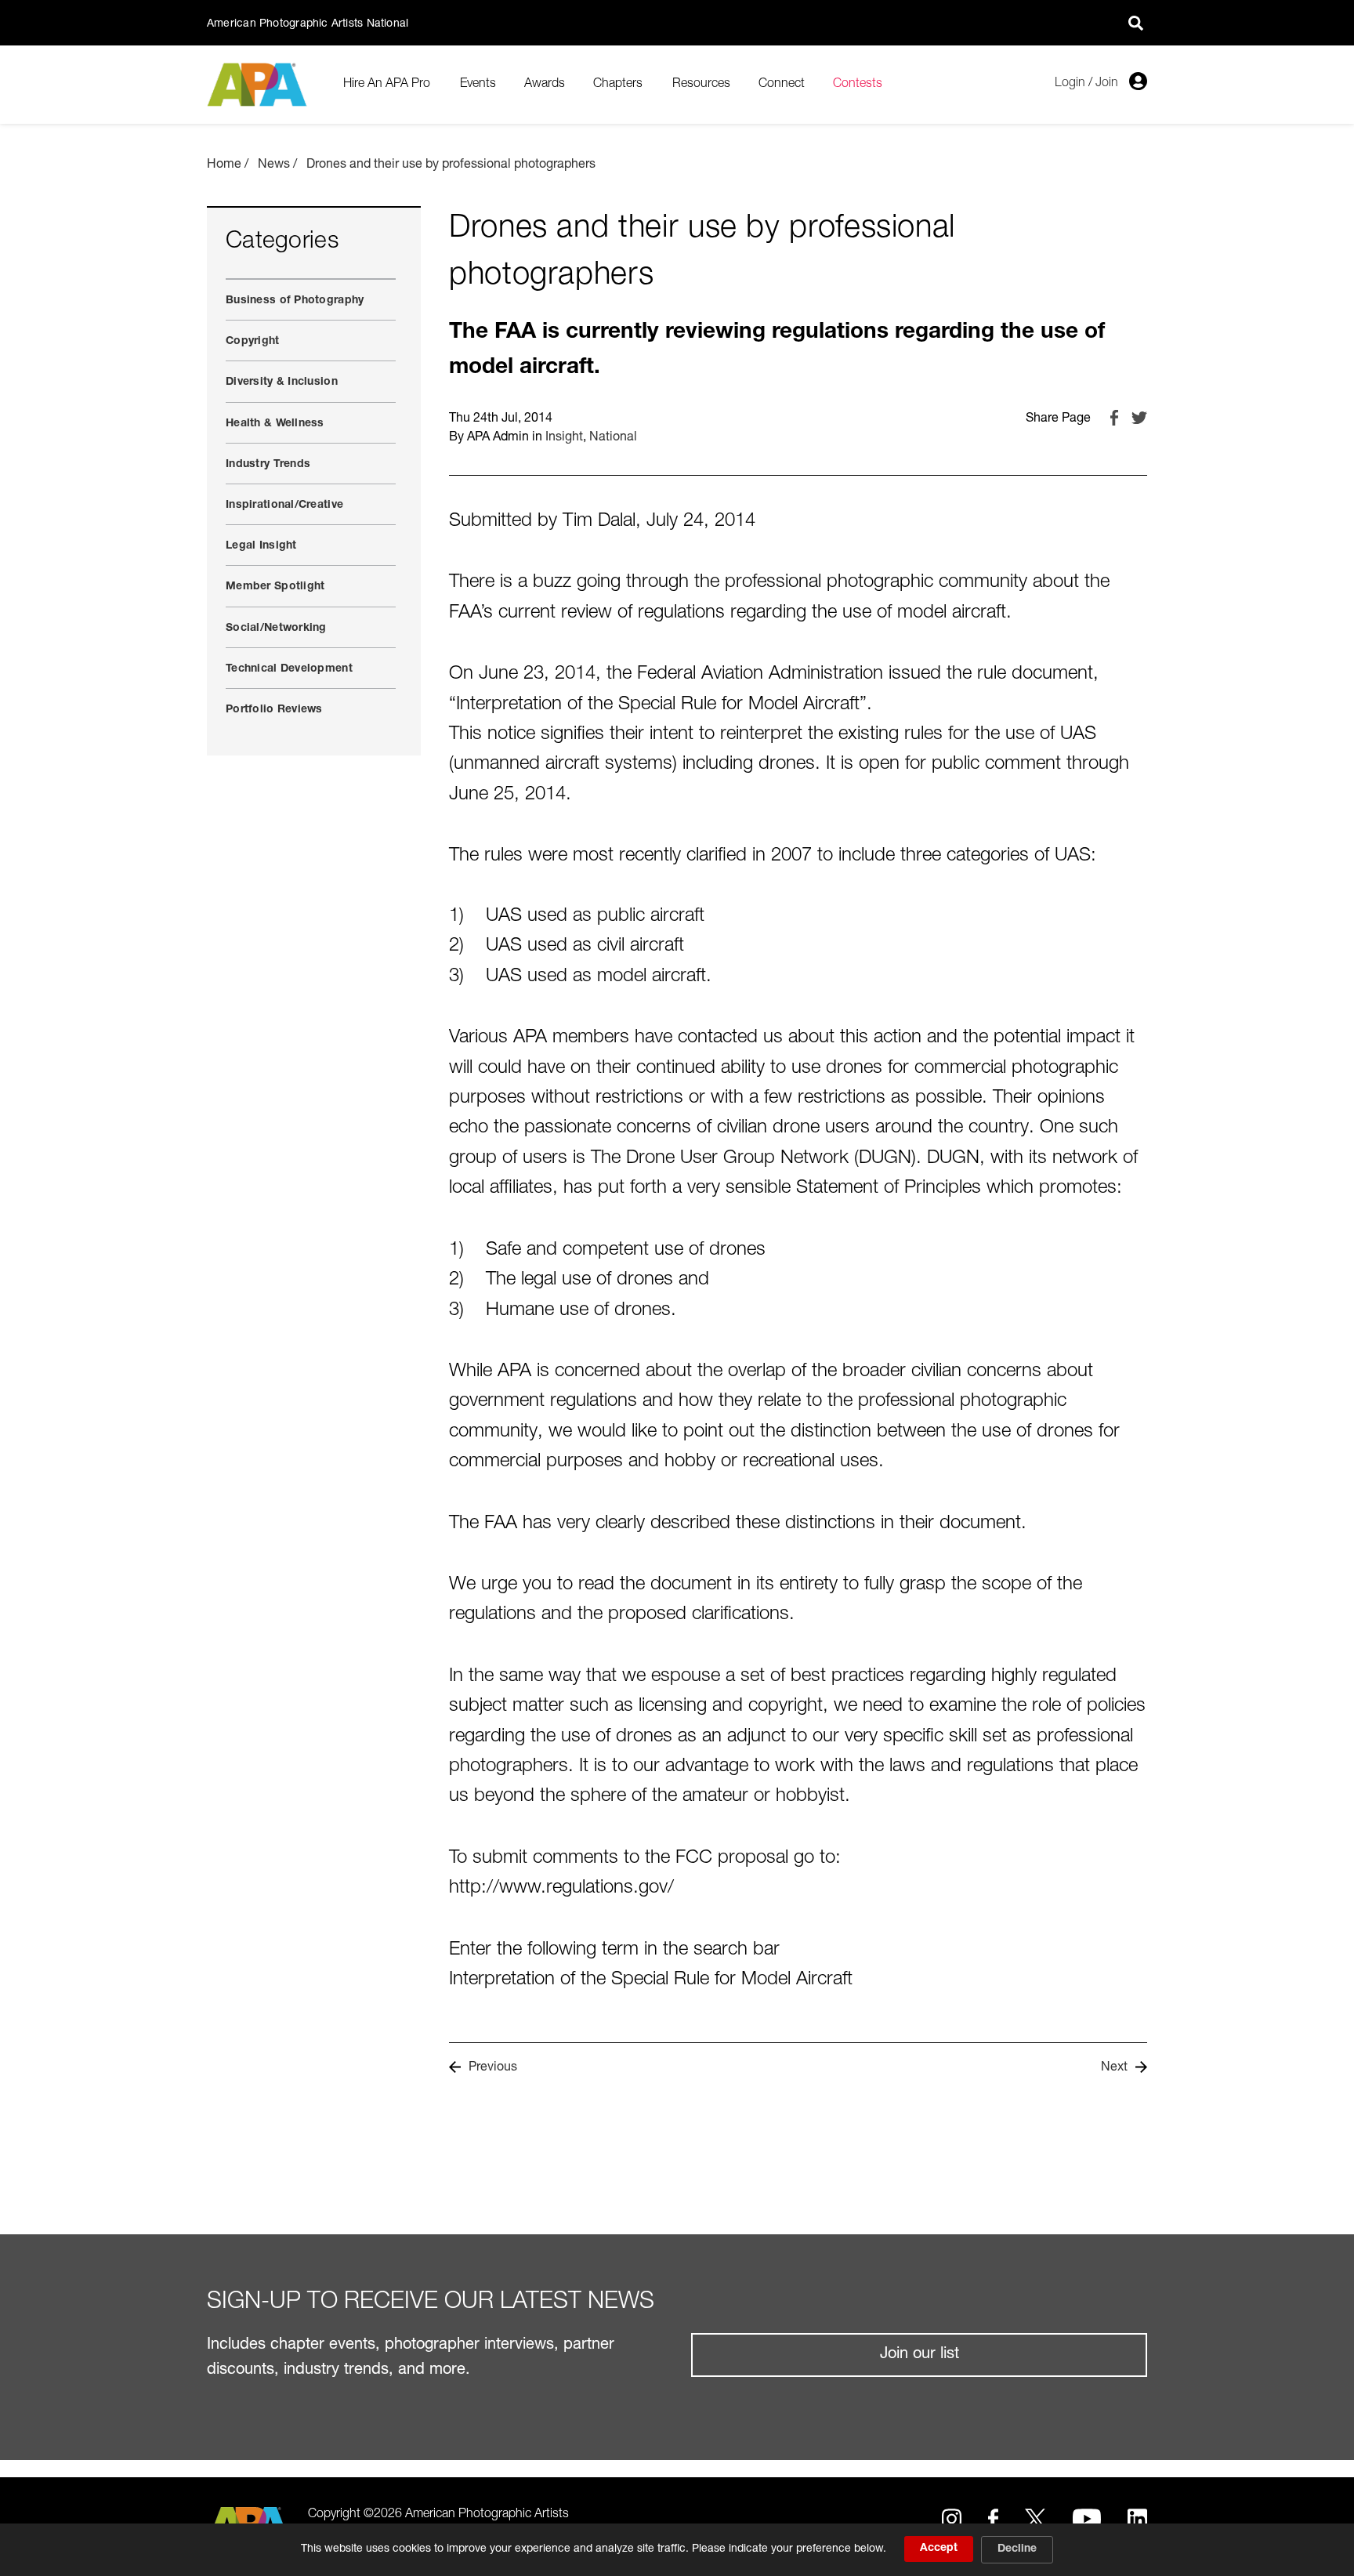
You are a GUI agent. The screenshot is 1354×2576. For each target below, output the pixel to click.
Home (224, 165)
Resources (701, 85)
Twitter (1139, 418)
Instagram (952, 2519)
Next (1114, 2068)
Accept (939, 2549)
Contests (858, 85)
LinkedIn (1137, 2519)
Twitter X (1035, 2519)
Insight (564, 438)
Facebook (1114, 418)
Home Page (259, 85)
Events (478, 85)
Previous (493, 2068)
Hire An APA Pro (387, 85)
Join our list (920, 2355)
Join (1107, 84)
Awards (545, 85)
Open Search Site (1135, 23)
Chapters (618, 85)
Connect (782, 85)
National (613, 438)
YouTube (1087, 2519)
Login (1070, 84)
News (274, 165)
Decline (1017, 2549)
